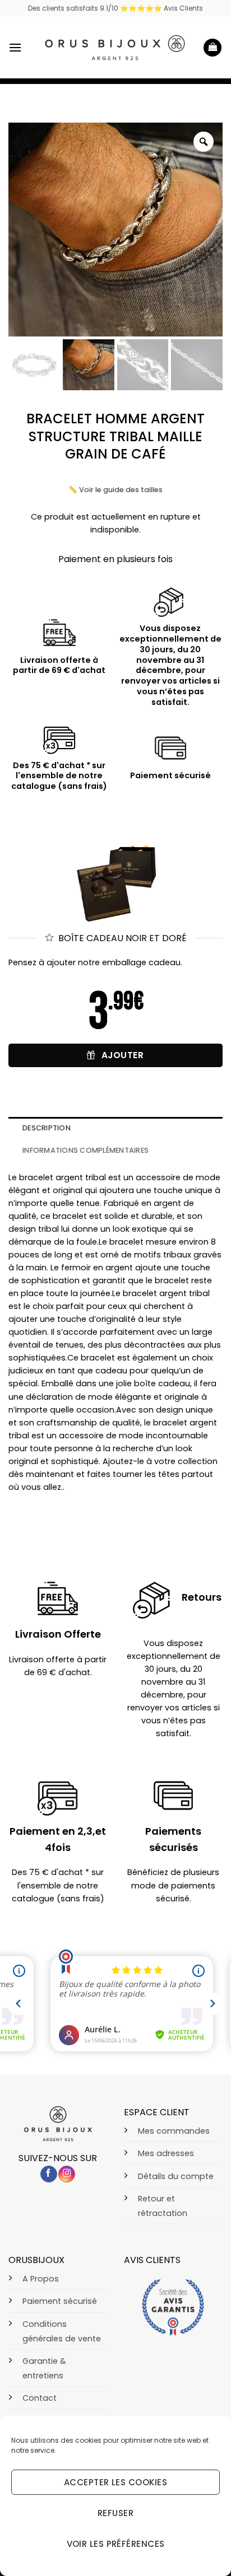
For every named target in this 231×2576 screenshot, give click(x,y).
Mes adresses (166, 2153)
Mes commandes (174, 2131)
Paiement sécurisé (60, 2301)
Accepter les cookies (115, 2482)
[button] (15, 47)
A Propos (41, 2279)
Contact (40, 2398)
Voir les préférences (116, 2544)
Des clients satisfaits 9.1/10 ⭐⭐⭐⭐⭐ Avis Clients (115, 8)
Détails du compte (176, 2176)
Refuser (115, 2513)
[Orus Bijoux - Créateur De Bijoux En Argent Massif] (115, 48)
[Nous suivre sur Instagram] (67, 2174)
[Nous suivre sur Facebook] (49, 2174)
